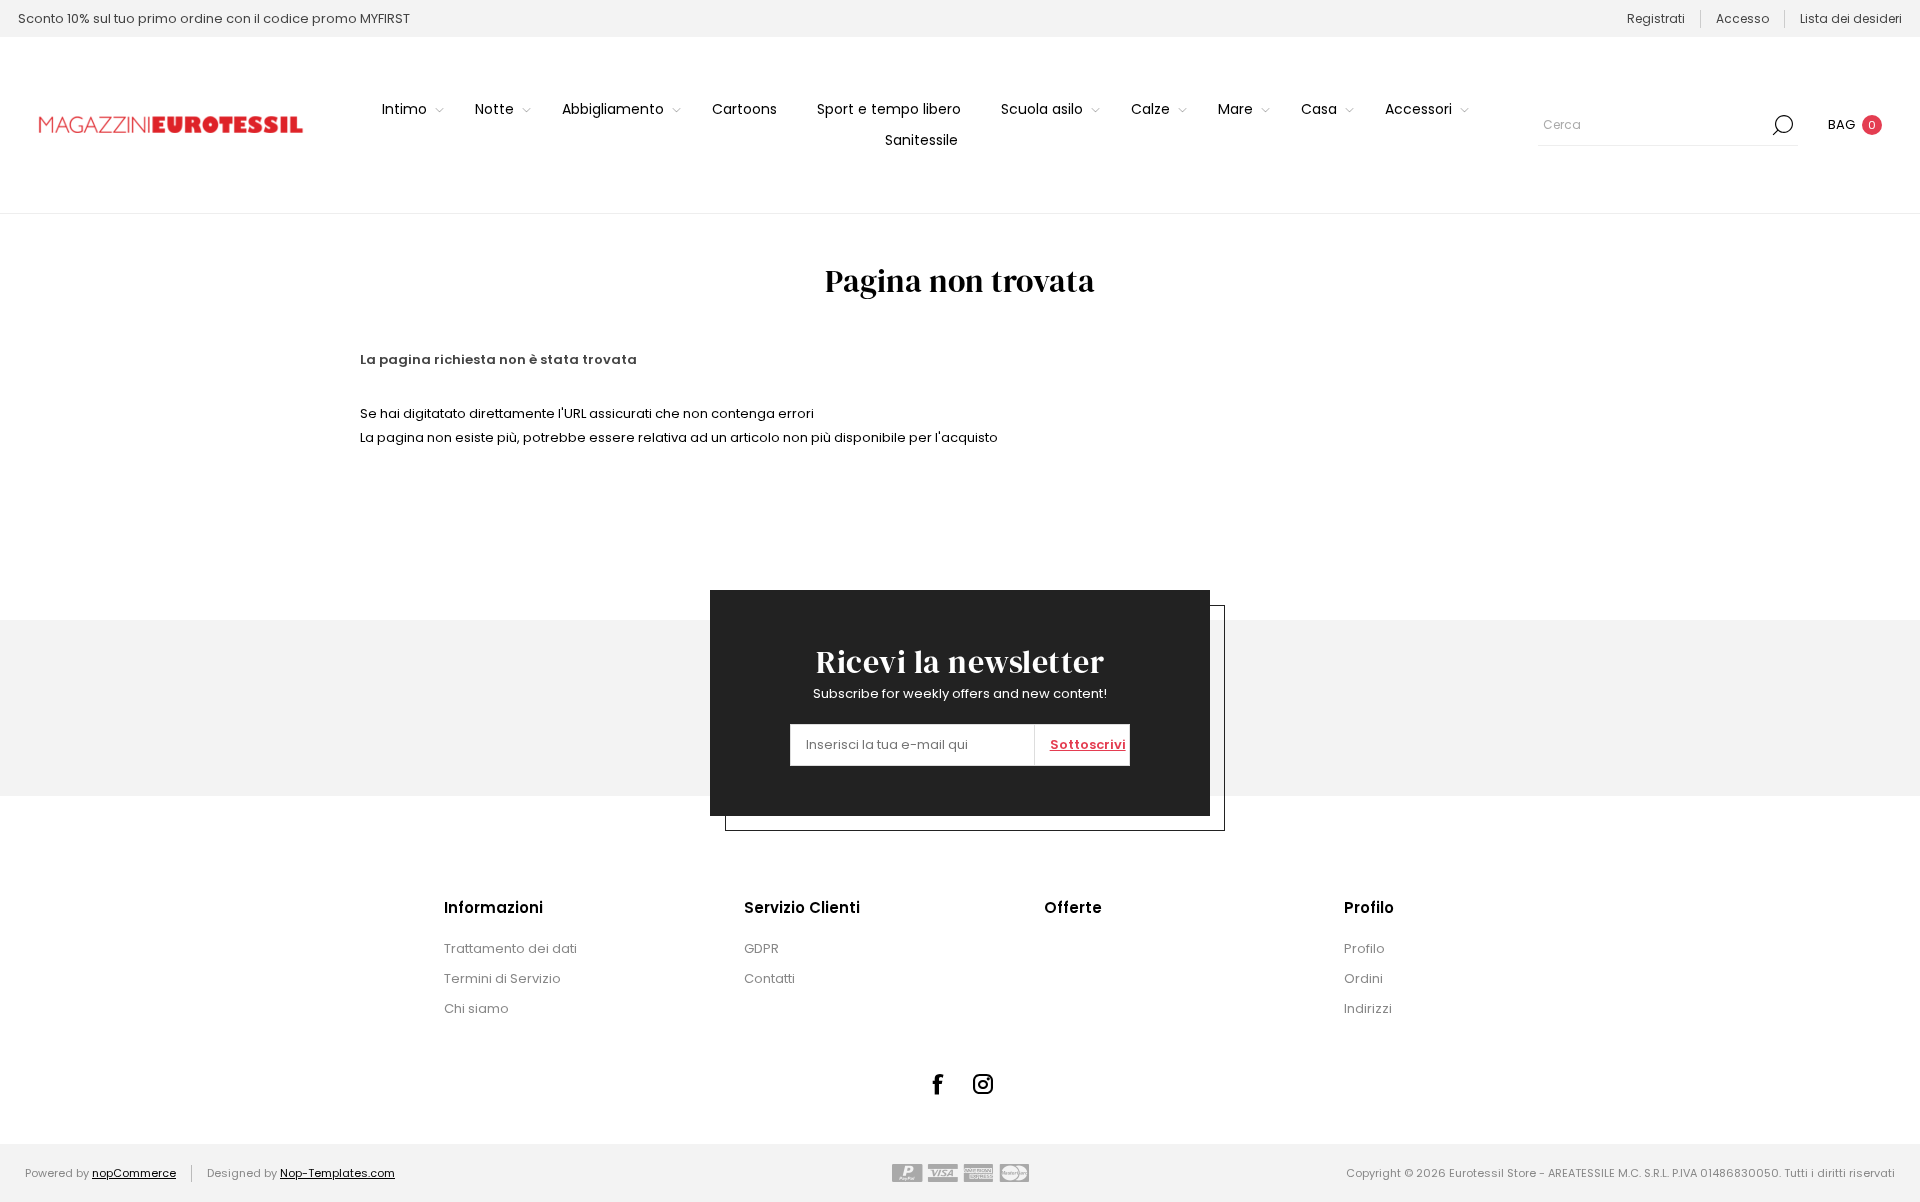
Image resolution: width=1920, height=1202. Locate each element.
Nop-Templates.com (337, 1173)
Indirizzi (1368, 1008)
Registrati (1656, 18)
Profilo (1364, 948)
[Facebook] (937, 1084)
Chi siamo (476, 1008)
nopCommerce (134, 1173)
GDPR (761, 948)
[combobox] (1653, 125)
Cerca (1783, 125)
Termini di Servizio (502, 978)
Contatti (769, 978)
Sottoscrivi (1088, 744)
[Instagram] (983, 1084)
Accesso (1742, 18)
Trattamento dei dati (510, 948)
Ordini (1363, 978)
